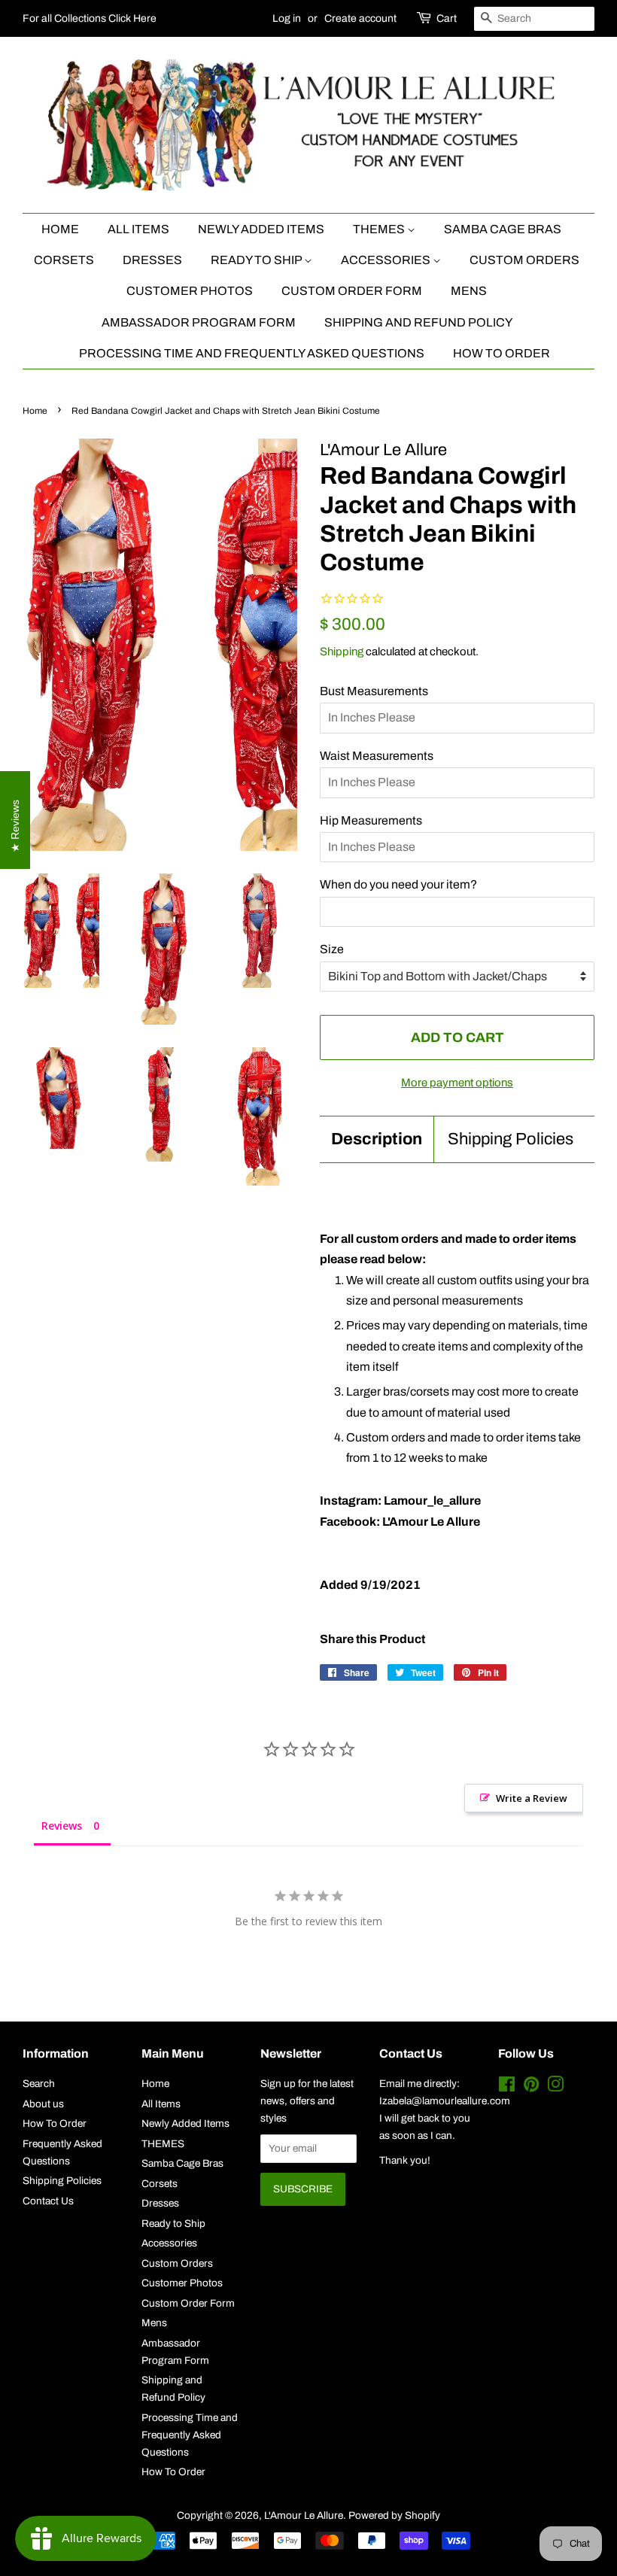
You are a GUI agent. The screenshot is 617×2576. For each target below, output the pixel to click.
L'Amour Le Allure (304, 2515)
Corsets (64, 260)
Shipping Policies (511, 1139)
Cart (447, 18)
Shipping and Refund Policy (418, 322)
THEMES (380, 229)
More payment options (457, 1083)
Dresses (152, 260)
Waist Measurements (377, 756)
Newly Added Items (261, 229)
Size (332, 949)
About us (43, 2104)
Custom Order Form (352, 291)
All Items (138, 229)
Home (60, 229)
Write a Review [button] (532, 1798)
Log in (287, 18)
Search (39, 2084)
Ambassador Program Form (199, 322)
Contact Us (48, 2201)
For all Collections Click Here (90, 18)
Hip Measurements (371, 820)
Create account (360, 18)
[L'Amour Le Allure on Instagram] (555, 2087)
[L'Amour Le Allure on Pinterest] (531, 2087)
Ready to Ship (257, 260)
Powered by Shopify (394, 2515)
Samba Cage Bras (503, 229)
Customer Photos (190, 291)
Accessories (387, 260)
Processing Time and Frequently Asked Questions (252, 353)
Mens (469, 291)
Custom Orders (524, 260)
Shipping (342, 652)
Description (377, 1139)
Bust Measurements (374, 691)
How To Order (502, 353)
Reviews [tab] (62, 1826)
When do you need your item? (398, 884)
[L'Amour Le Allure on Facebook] (507, 2087)
